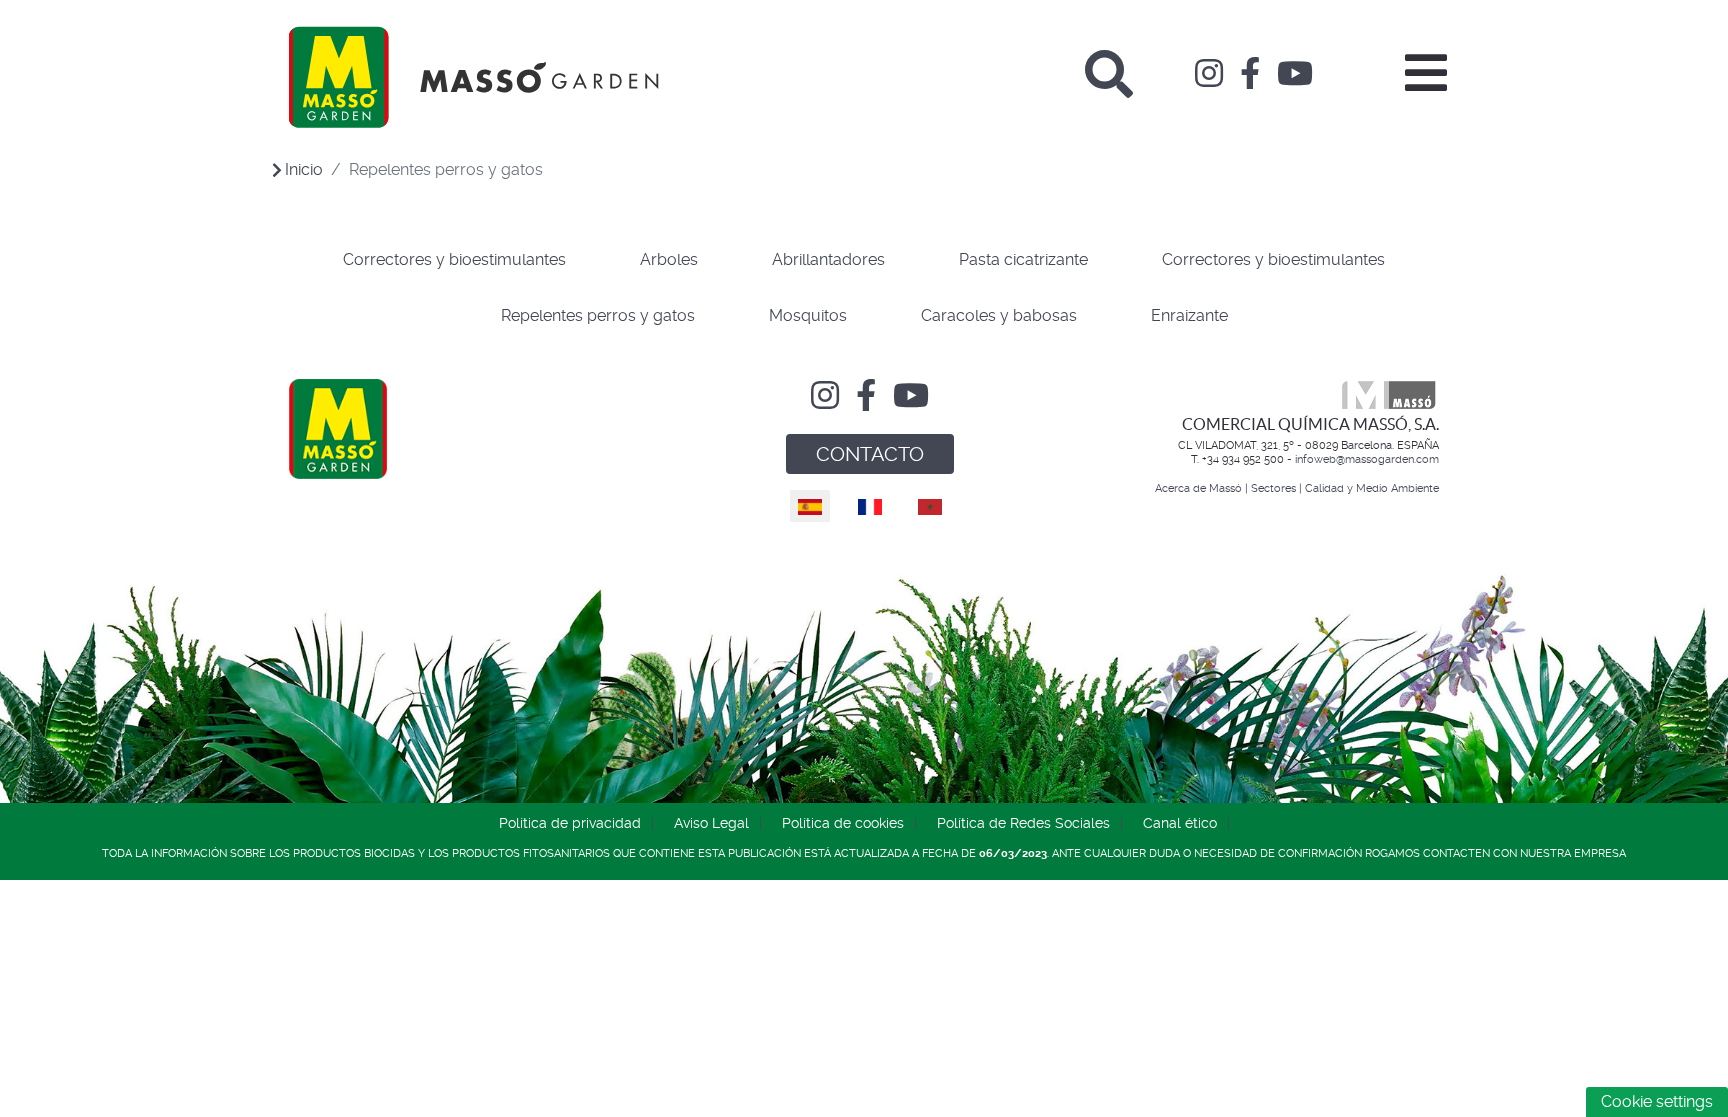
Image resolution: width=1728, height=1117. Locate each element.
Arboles (669, 259)
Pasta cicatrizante (1023, 259)
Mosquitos (808, 315)
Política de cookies (843, 823)
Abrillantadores (828, 259)
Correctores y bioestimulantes (454, 259)
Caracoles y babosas (999, 315)
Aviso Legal (711, 823)
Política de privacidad (570, 823)
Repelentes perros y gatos (598, 315)
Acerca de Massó (1198, 488)
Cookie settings (1657, 1101)
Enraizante (1189, 315)
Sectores (1273, 488)
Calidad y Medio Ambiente (1372, 488)
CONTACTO (870, 454)
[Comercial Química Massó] (474, 77)
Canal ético (1180, 823)
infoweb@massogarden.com (1367, 459)
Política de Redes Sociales (1023, 823)
